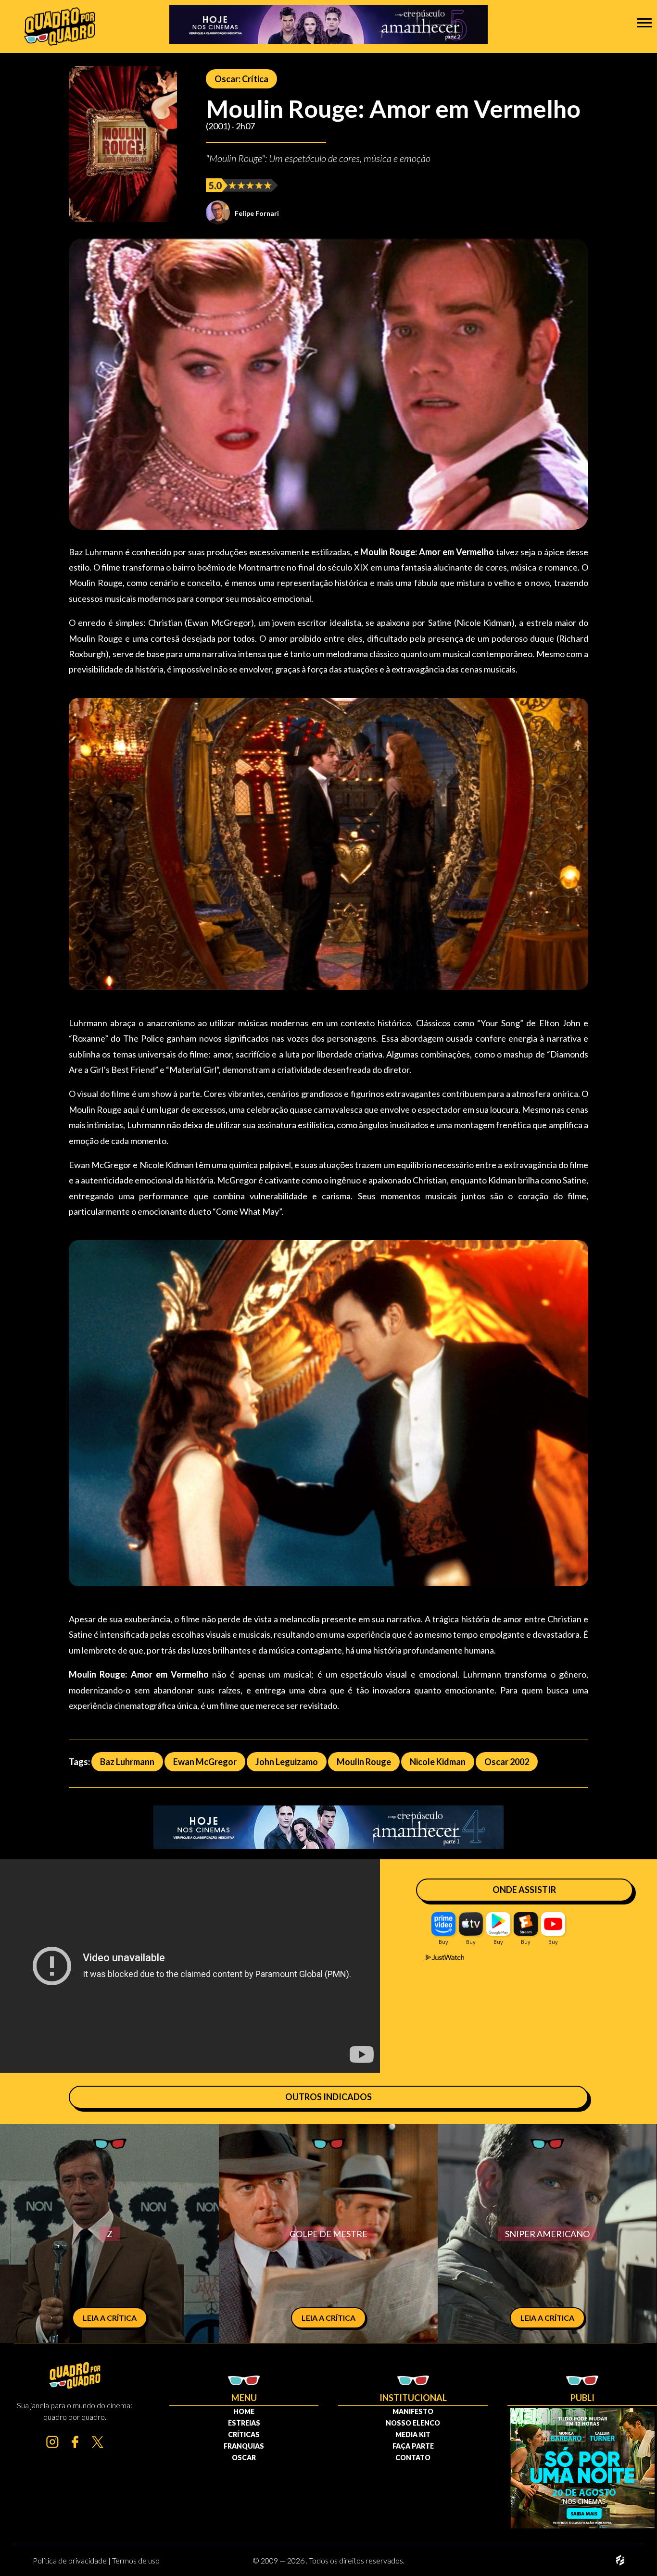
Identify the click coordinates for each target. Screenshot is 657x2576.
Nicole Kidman (438, 1762)
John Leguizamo (287, 1762)
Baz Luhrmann (127, 1762)
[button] (644, 22)
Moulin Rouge (364, 1762)
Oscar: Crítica (241, 79)
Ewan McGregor (205, 1762)
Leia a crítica (110, 2318)
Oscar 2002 (507, 1762)
